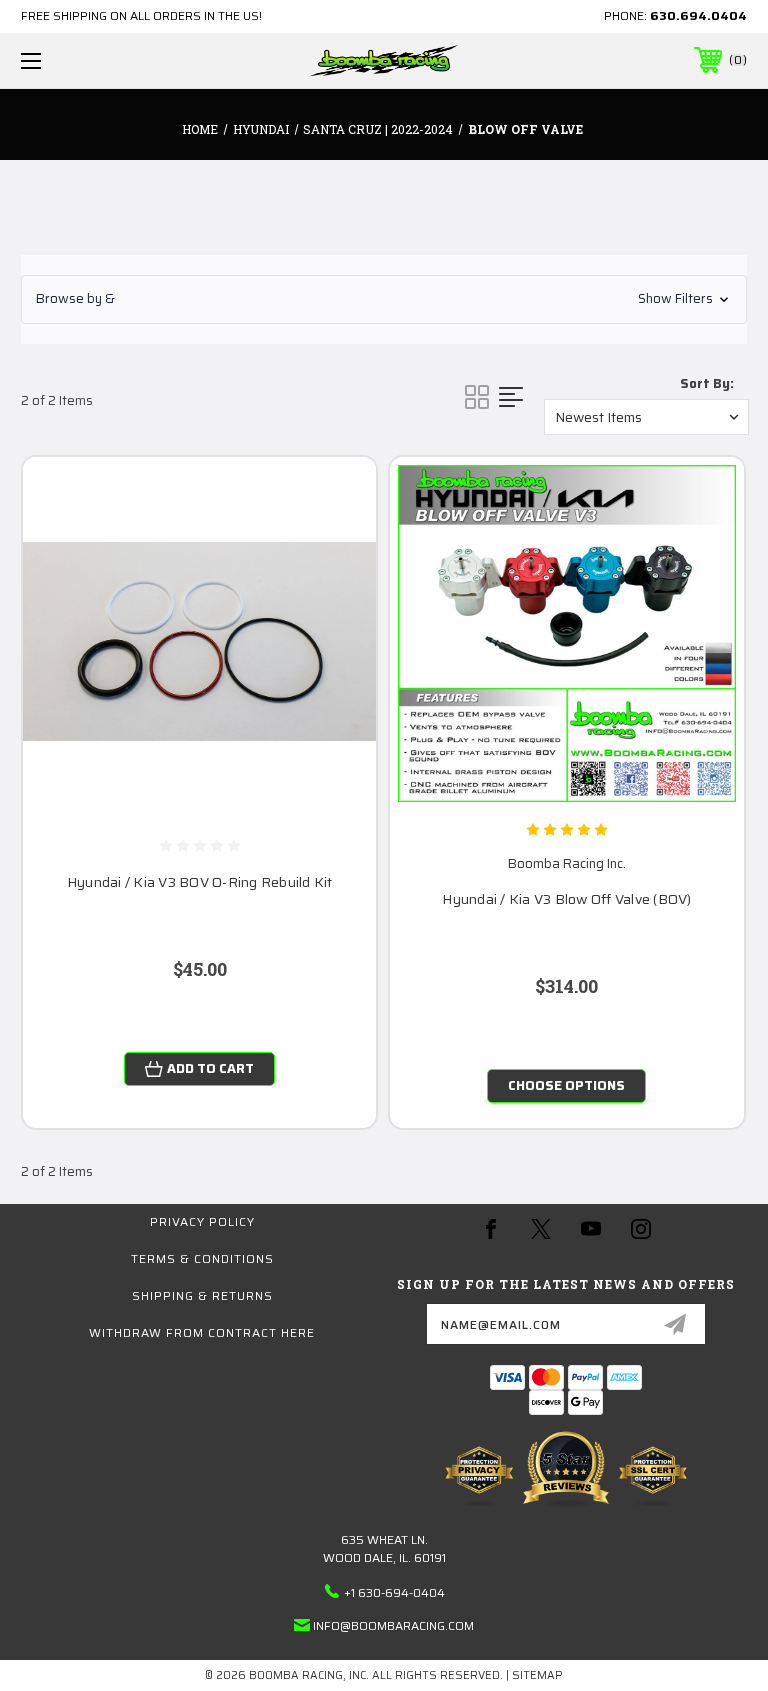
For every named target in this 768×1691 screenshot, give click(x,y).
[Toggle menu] (93, 60)
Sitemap (537, 1675)
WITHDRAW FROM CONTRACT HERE (202, 1332)
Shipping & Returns (202, 1295)
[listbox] (646, 417)
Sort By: (707, 383)
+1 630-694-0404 (394, 1592)
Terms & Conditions (202, 1258)
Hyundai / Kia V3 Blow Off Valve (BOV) (566, 899)
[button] (384, 299)
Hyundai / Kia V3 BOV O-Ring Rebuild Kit (200, 882)
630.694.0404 (698, 15)
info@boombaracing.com (393, 1625)
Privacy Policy (202, 1221)
